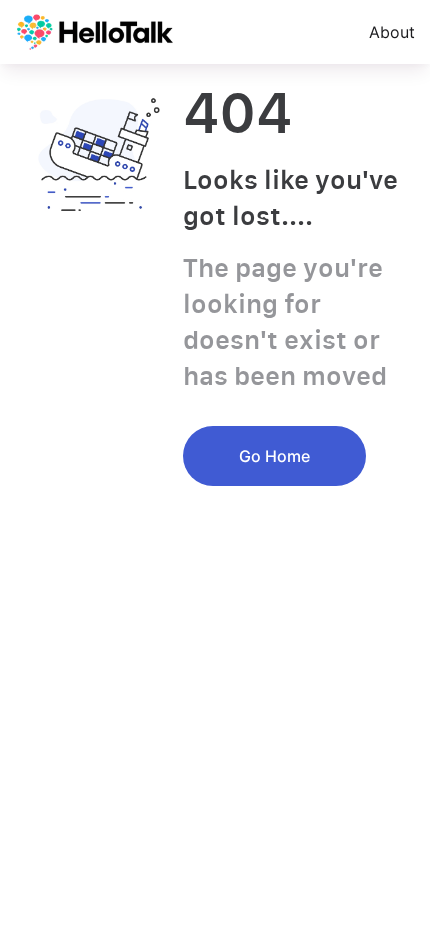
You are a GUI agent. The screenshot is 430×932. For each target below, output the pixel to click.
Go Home (274, 456)
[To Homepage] (95, 32)
